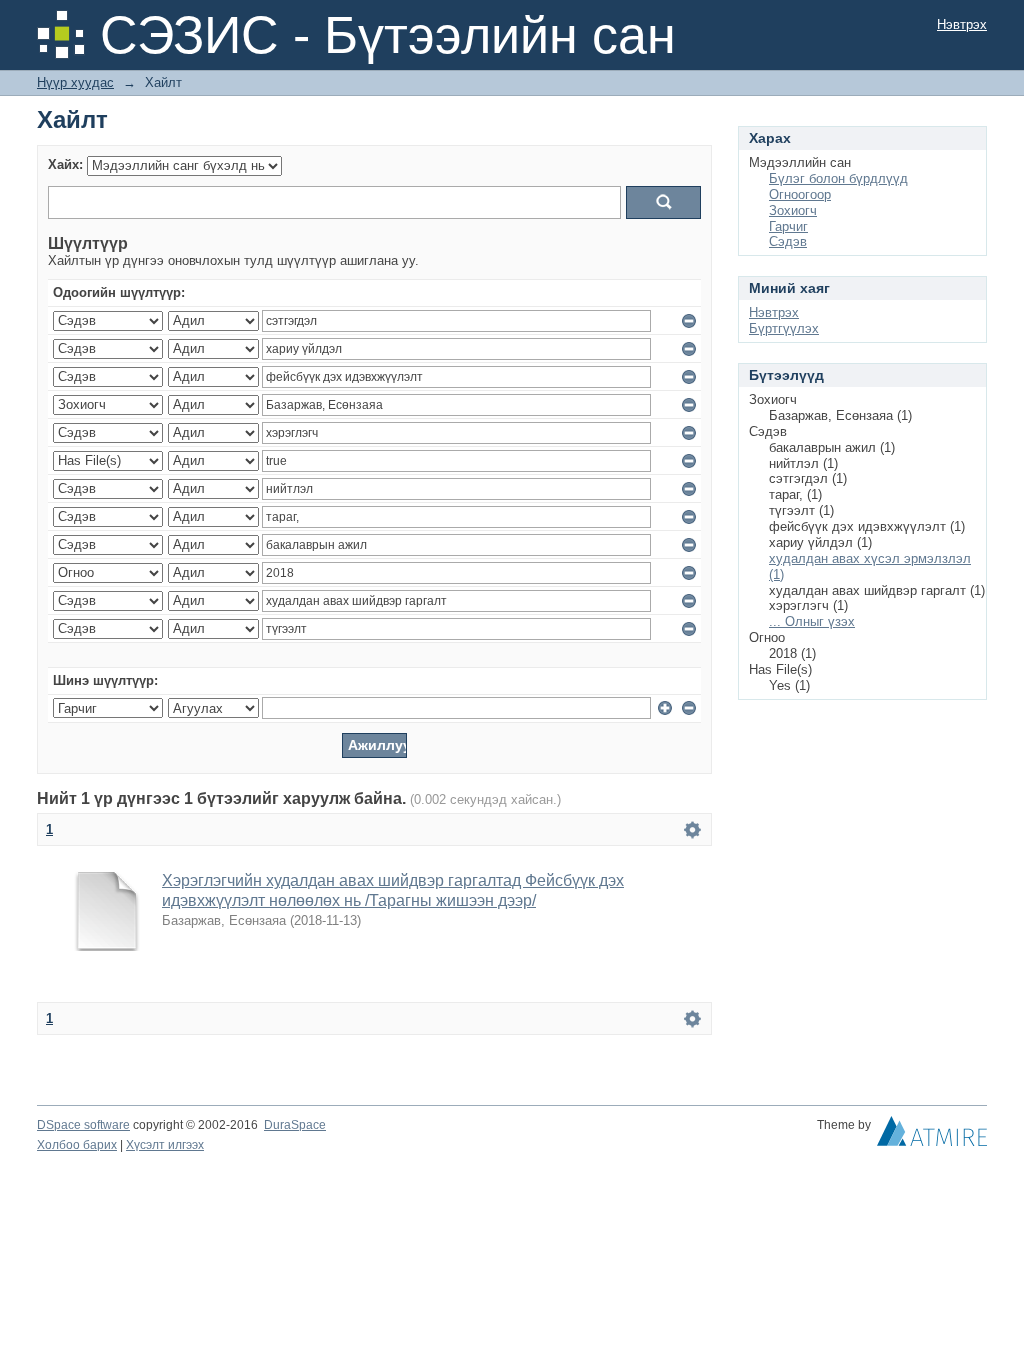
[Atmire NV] (932, 1136)
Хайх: (65, 164)
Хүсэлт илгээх (165, 1145)
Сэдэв (788, 241)
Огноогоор (800, 194)
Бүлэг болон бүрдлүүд (838, 178)
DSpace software (83, 1125)
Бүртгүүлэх (784, 328)
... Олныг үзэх (812, 621)
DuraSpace (295, 1125)
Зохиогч (793, 210)
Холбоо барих (77, 1145)
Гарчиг (788, 226)
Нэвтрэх (962, 24)
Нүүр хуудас (75, 82)
